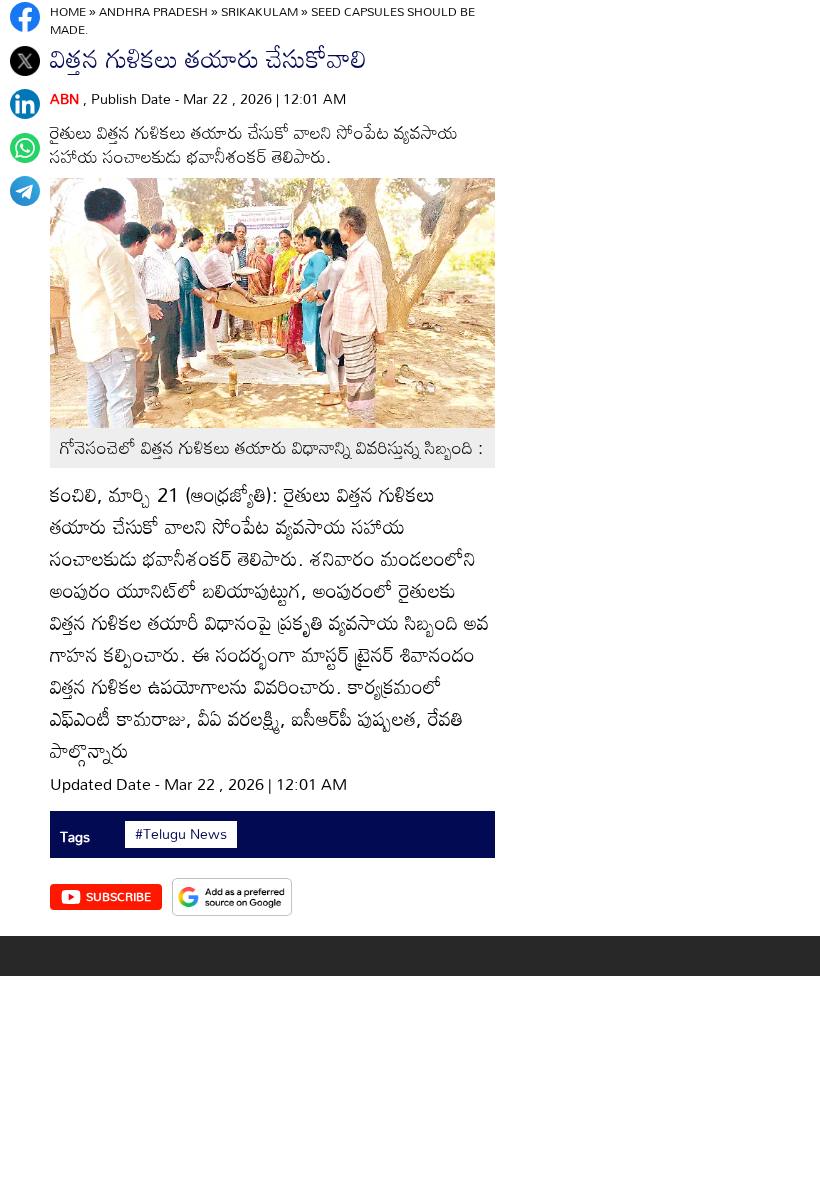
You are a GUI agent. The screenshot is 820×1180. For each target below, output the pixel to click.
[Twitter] (25, 61)
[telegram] (25, 191)
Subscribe (118, 896)
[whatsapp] (25, 148)
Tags (75, 836)
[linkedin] (25, 104)
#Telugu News (181, 834)
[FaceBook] (25, 17)
